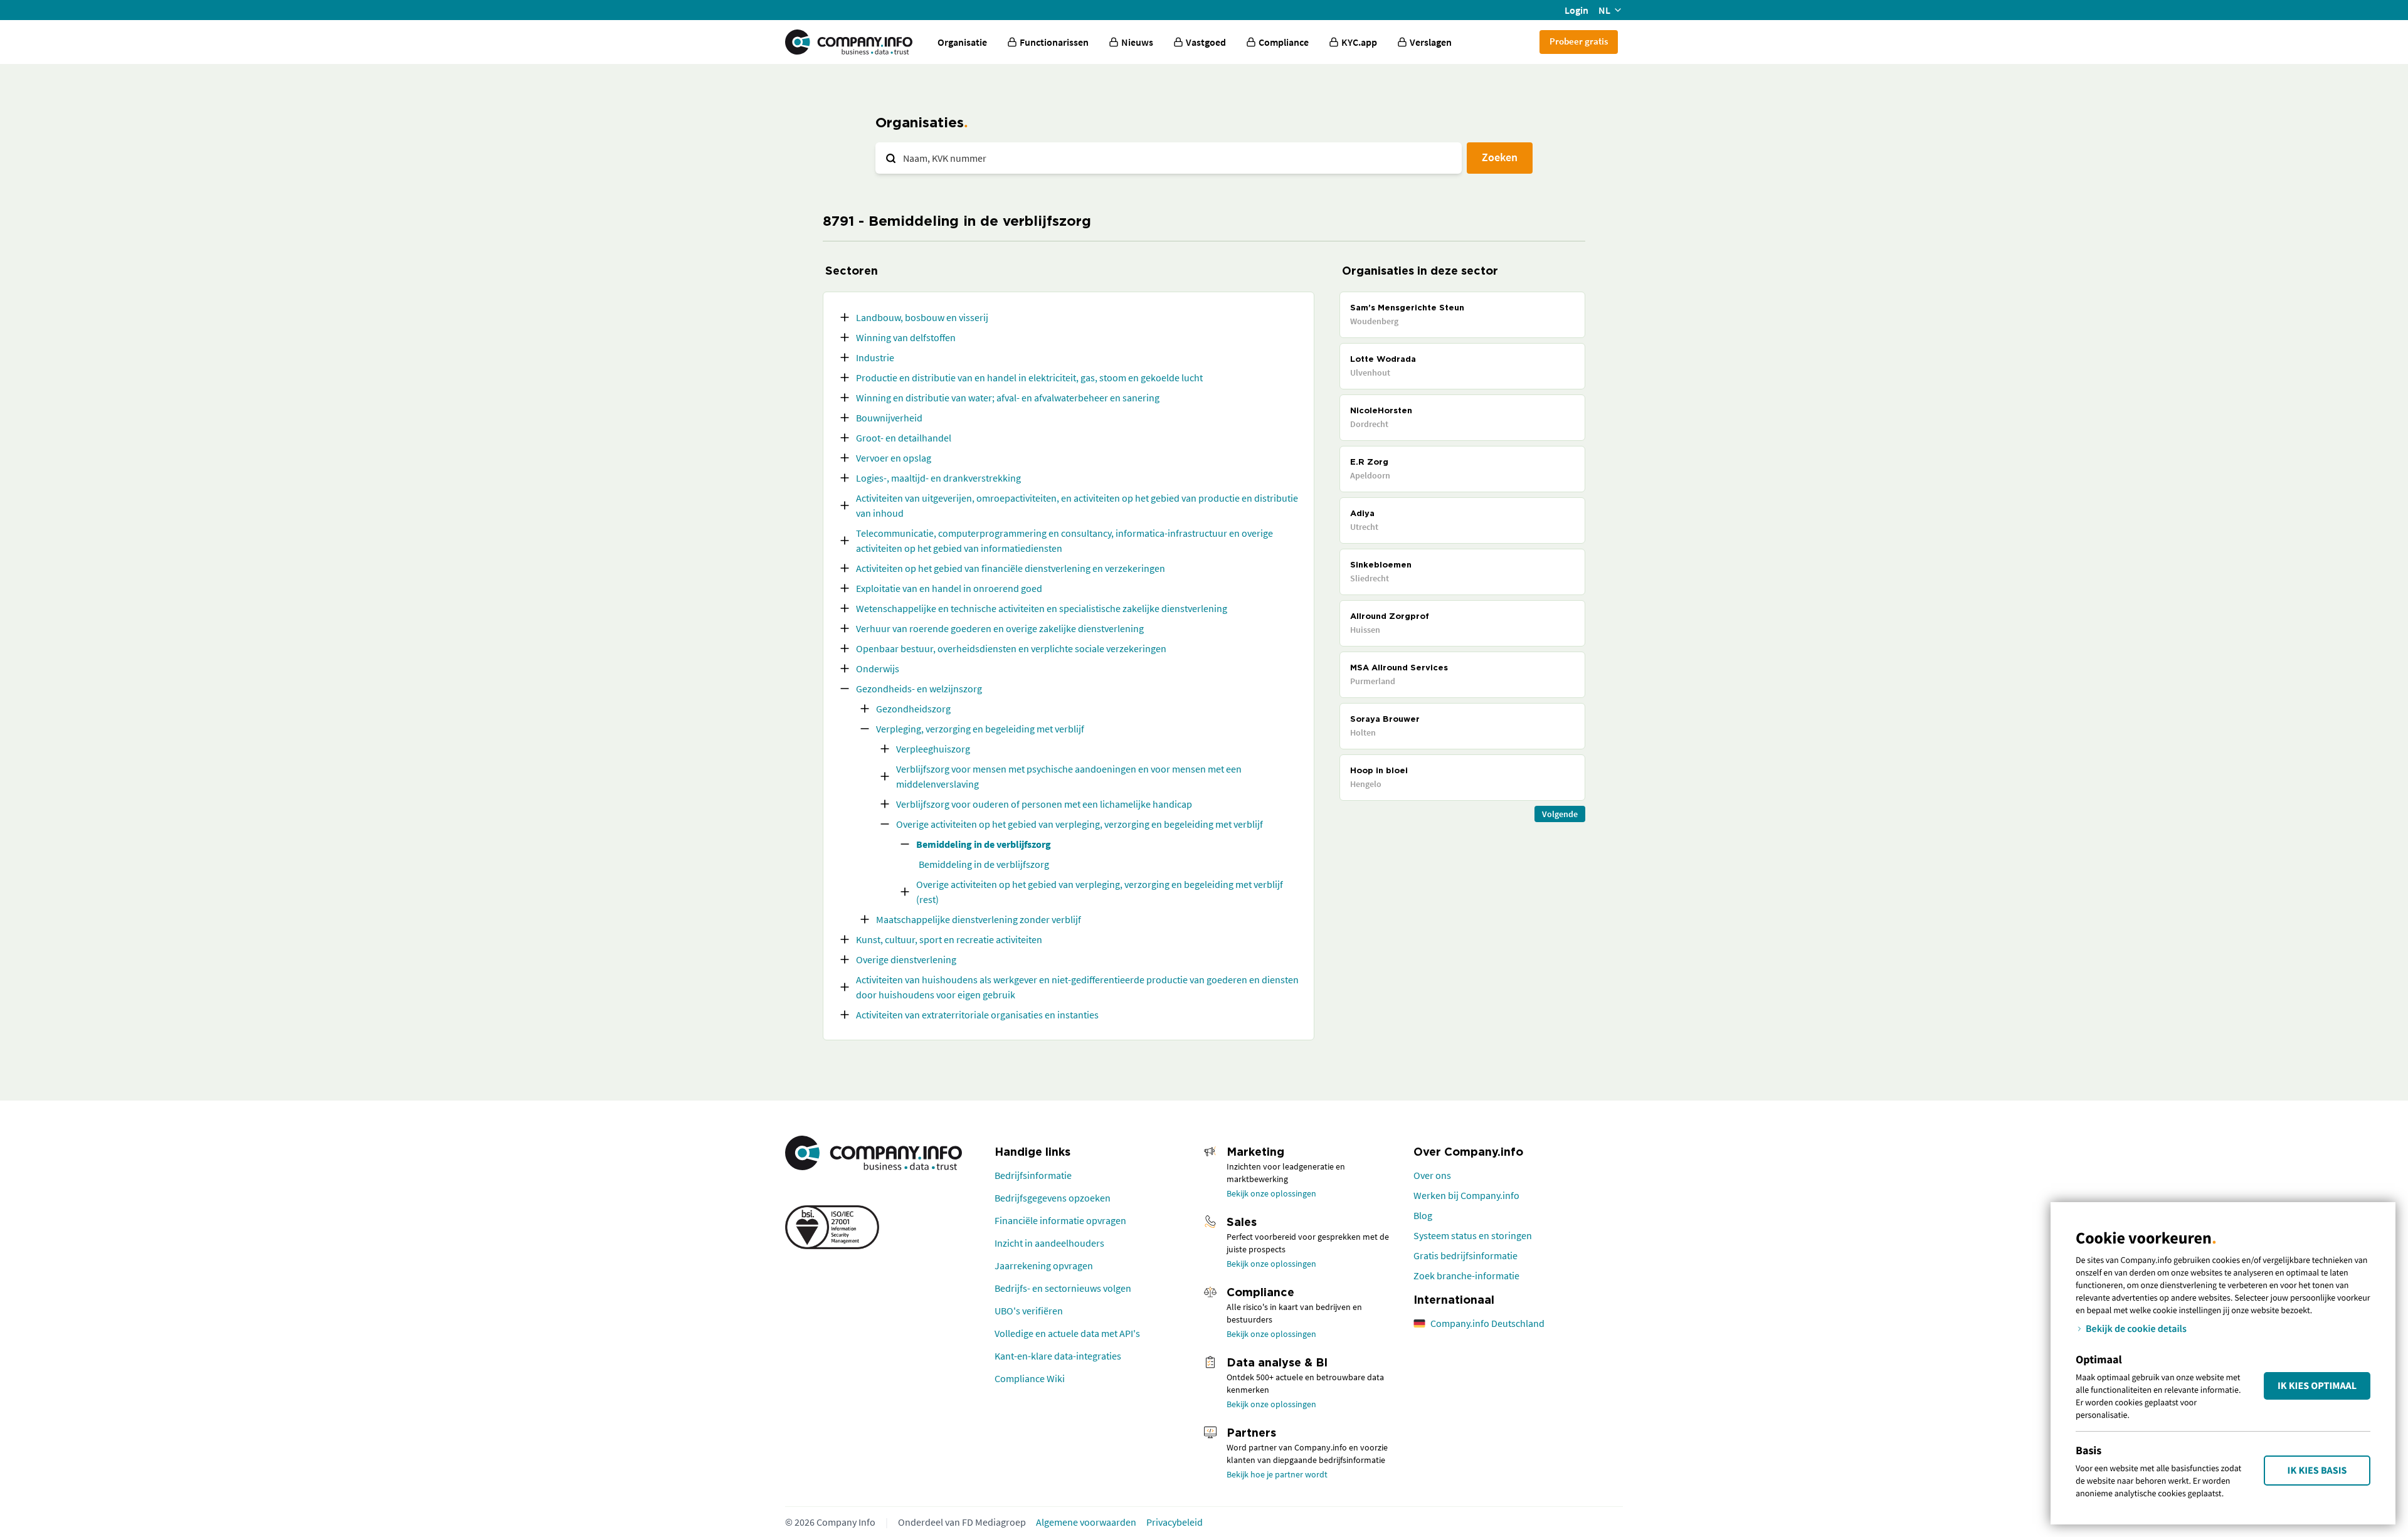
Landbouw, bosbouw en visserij (922, 317)
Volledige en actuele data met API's (1067, 1333)
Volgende (1560, 814)
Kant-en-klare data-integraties (1058, 1356)
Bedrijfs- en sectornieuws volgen (1063, 1288)
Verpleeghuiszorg (933, 749)
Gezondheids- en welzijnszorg (919, 689)
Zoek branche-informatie (1466, 1276)
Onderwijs (878, 668)
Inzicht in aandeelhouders (1049, 1243)
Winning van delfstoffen (906, 337)
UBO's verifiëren (1029, 1311)
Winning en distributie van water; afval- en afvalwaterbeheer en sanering (1008, 398)
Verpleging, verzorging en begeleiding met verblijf (980, 729)
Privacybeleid (1175, 1522)
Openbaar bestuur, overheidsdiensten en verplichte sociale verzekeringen (1011, 648)
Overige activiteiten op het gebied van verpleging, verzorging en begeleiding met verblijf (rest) (1100, 892)
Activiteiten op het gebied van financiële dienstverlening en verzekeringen (1011, 568)
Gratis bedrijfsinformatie (1465, 1255)
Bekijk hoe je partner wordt (1277, 1474)
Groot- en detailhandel (904, 438)
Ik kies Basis (2317, 1471)
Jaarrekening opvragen (1044, 1265)
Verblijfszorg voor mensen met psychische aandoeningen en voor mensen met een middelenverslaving (1069, 776)
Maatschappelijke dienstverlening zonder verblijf (979, 919)
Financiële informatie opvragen (1060, 1220)
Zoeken (1500, 157)
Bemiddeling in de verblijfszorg (984, 844)
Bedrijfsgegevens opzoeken (1053, 1198)
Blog (1423, 1215)
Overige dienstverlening (906, 959)
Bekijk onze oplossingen (1271, 1193)
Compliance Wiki (1030, 1378)
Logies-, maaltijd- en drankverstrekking (938, 478)
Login (1576, 10)
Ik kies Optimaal (2317, 1386)
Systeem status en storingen (1473, 1235)
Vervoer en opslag (894, 458)
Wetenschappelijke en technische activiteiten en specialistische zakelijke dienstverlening (1042, 608)
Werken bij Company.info (1466, 1195)
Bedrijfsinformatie (1033, 1175)
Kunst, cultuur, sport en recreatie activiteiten (949, 939)
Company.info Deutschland (1487, 1323)
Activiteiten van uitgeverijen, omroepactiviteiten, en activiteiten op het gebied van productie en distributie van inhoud (1077, 505)
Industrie (875, 357)
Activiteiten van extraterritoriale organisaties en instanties (977, 1015)
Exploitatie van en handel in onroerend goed (949, 588)
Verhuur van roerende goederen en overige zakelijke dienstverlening (1000, 628)
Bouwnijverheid (889, 418)
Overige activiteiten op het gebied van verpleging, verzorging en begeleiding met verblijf (1080, 824)
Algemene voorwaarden (1086, 1522)
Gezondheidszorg (913, 709)
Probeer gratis (1579, 41)
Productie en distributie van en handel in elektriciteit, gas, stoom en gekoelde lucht (1029, 378)
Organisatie (962, 42)
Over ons (1432, 1175)
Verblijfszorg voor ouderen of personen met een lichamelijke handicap (1044, 804)
